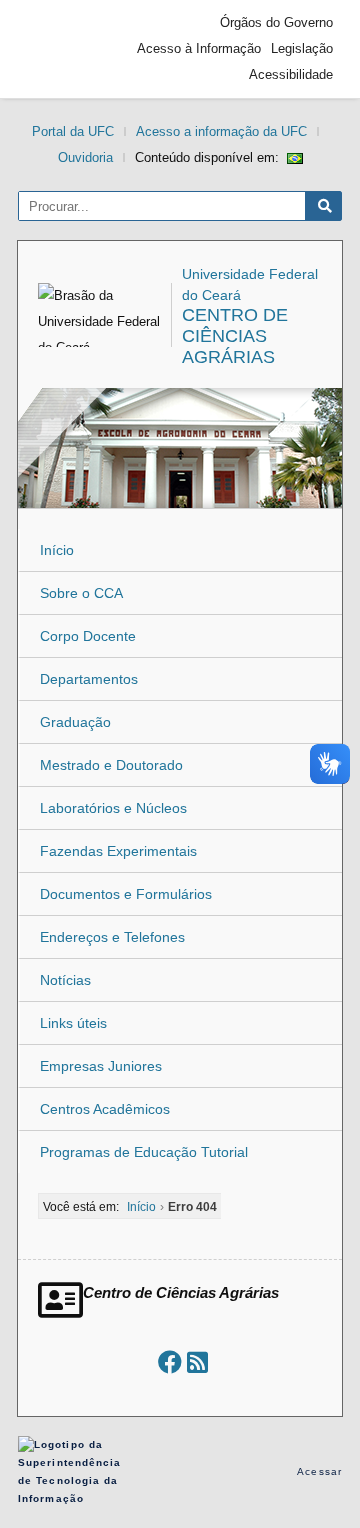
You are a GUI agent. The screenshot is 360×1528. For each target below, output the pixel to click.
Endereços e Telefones (112, 937)
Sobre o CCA (81, 593)
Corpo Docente (88, 636)
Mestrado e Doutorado (111, 765)
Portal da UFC (73, 131)
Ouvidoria (85, 157)
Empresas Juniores (101, 1066)
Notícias (65, 980)
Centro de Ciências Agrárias (235, 336)
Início (57, 550)
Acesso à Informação (199, 48)
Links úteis (73, 1023)
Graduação (75, 722)
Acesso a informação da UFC (221, 131)
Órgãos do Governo (276, 22)
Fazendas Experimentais (118, 851)
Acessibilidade (291, 74)
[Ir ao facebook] (170, 1362)
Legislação (302, 48)
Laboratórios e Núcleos (113, 808)
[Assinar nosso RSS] (197, 1362)
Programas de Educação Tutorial (144, 1152)
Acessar (319, 1471)
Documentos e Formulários (126, 894)
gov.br (63, 49)
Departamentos (89, 679)
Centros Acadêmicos (105, 1109)
